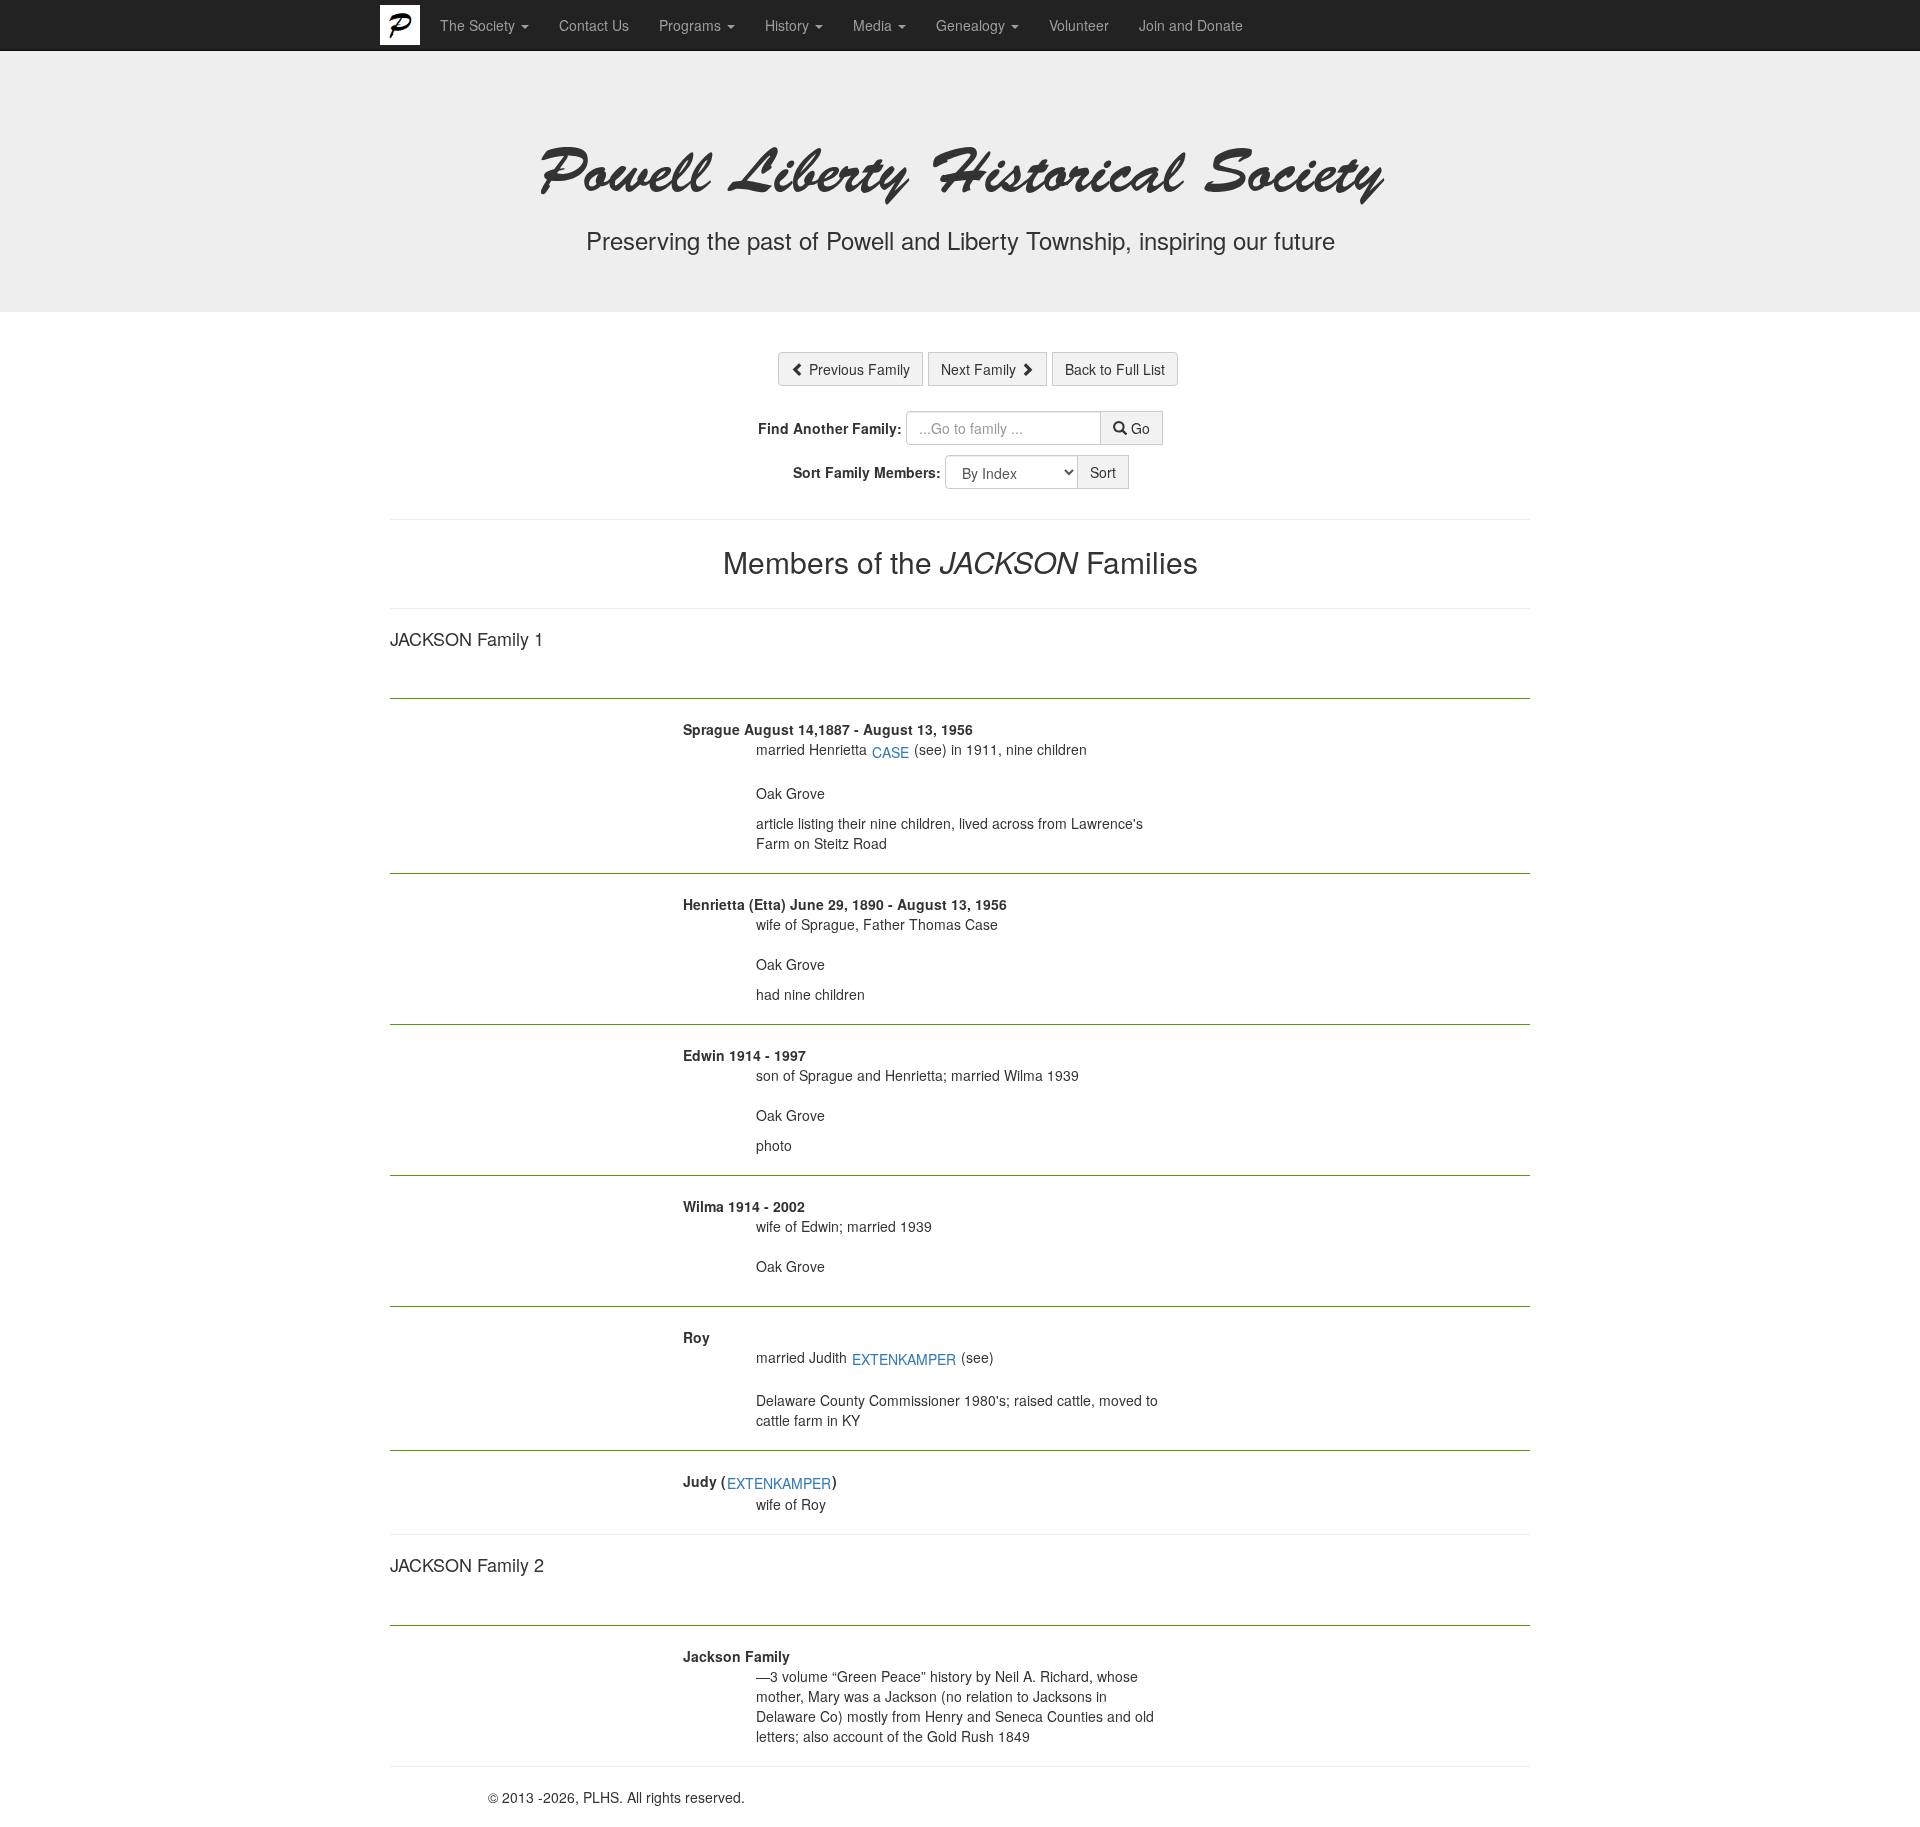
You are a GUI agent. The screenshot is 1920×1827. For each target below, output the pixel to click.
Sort (1103, 472)
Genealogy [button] (972, 25)
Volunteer (1079, 25)
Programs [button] (692, 25)
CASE (890, 752)
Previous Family (857, 369)
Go (1138, 428)
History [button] (789, 25)
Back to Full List (1115, 369)
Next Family (980, 369)
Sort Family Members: (867, 472)
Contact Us (594, 25)
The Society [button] (479, 25)
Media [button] (874, 25)
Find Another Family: (830, 428)
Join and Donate (1191, 25)
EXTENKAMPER (904, 1359)
